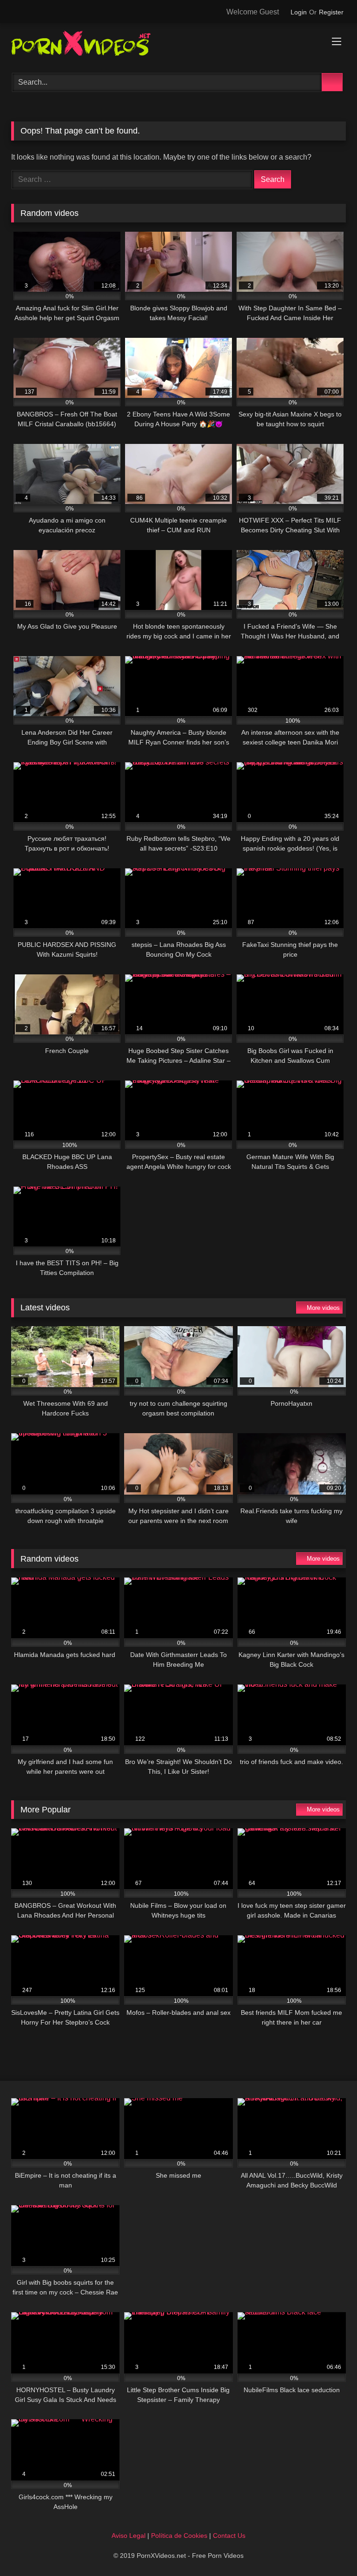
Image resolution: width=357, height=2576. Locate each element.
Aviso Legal (129, 2536)
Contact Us (229, 2536)
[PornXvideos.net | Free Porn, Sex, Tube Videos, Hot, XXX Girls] (178, 45)
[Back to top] (329, 2548)
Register (331, 12)
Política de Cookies (179, 2536)
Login (299, 12)
